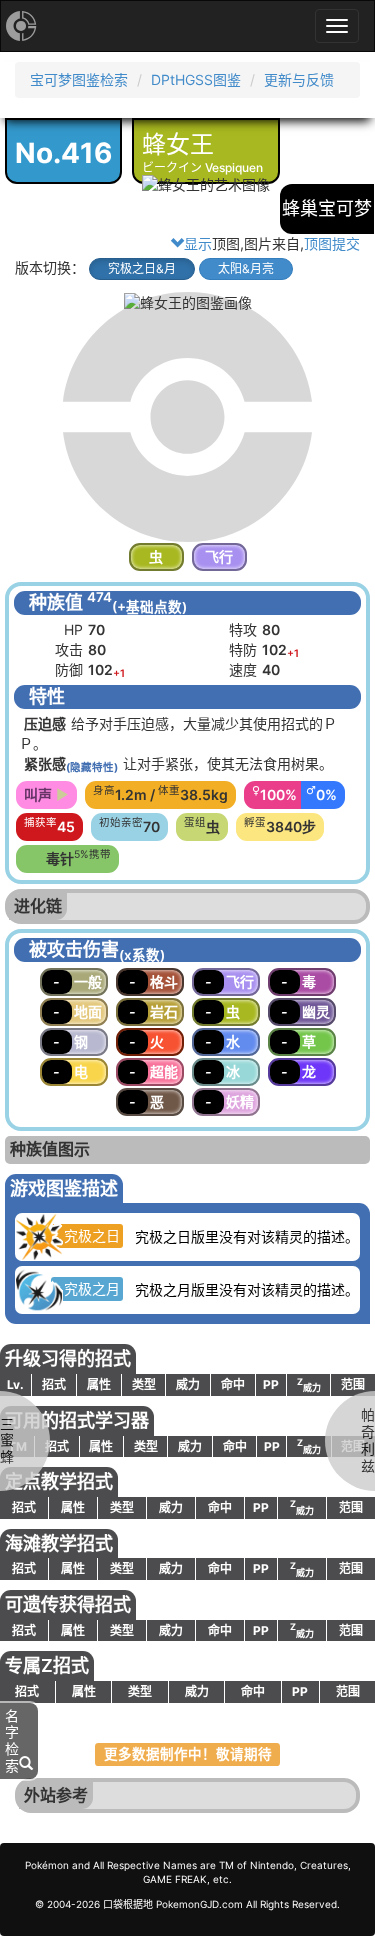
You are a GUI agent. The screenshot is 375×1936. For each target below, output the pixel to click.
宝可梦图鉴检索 (79, 79)
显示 (198, 243)
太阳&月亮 (246, 268)
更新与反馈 (299, 79)
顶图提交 (332, 243)
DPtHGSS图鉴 (196, 79)
